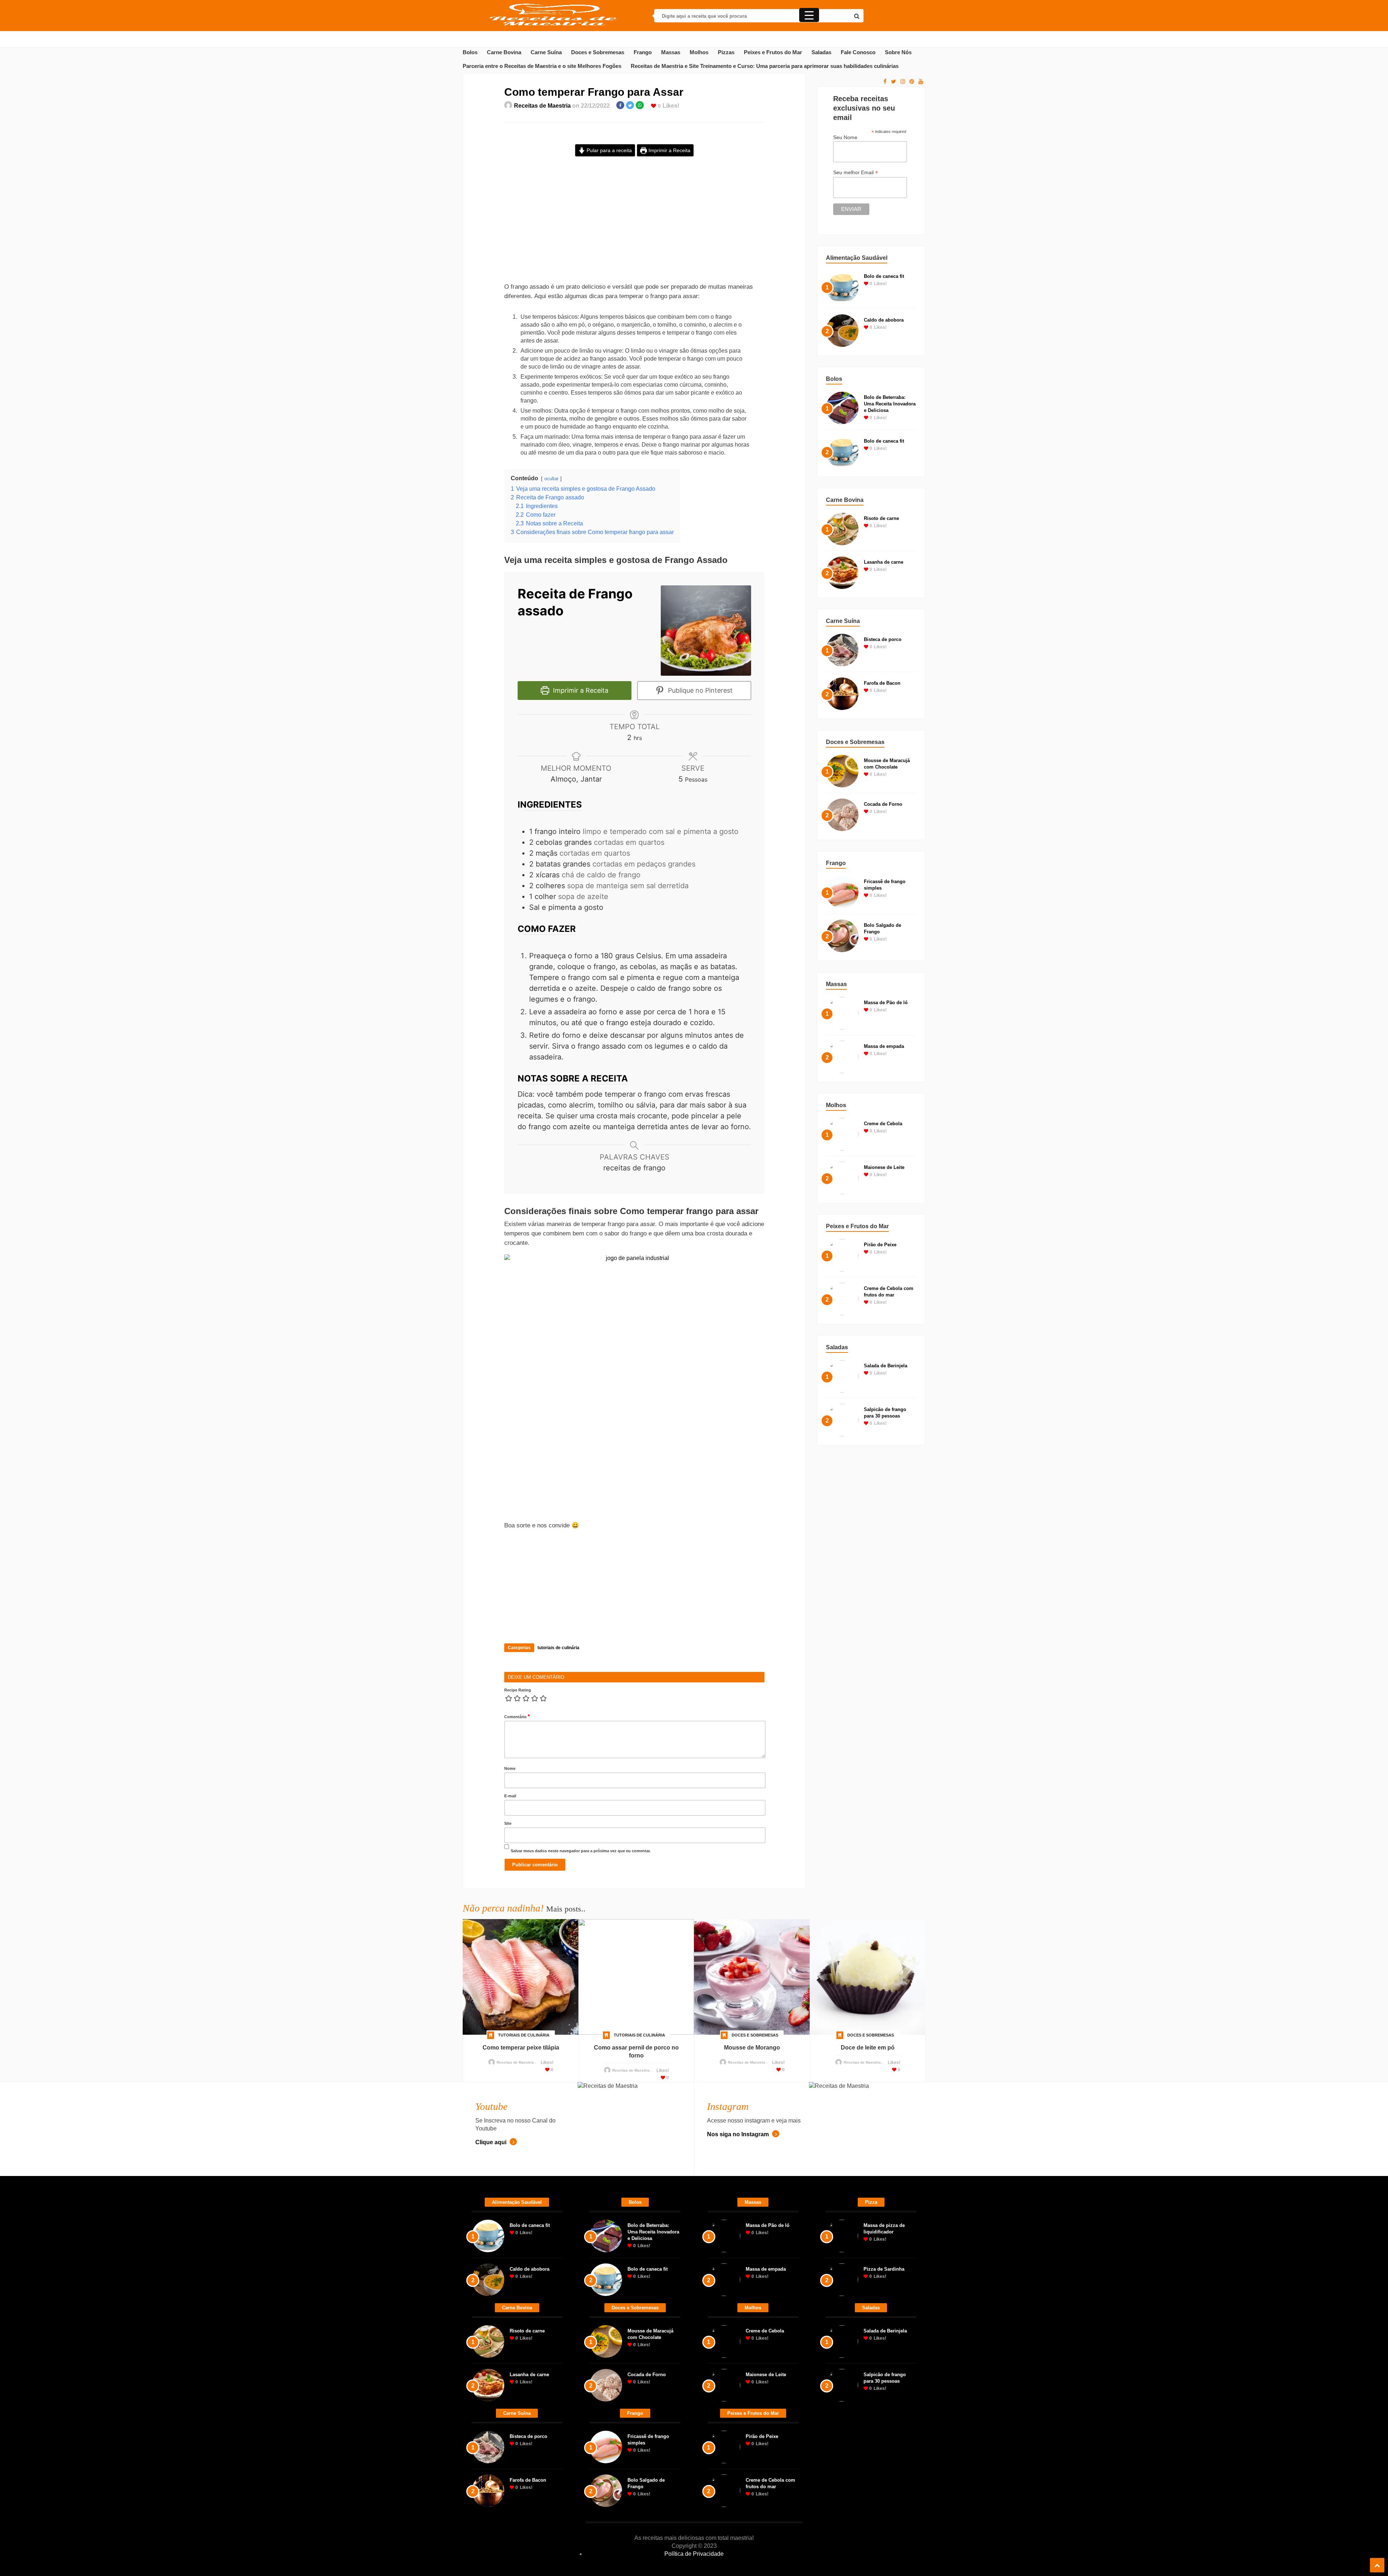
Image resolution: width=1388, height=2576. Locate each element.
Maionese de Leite (884, 1167)
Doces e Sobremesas (598, 52)
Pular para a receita (609, 150)
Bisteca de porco (883, 639)
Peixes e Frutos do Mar (773, 52)
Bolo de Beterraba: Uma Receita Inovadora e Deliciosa (890, 404)
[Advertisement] (634, 225)
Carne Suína (546, 52)
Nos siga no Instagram (739, 2134)
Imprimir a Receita (669, 150)
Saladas (821, 52)
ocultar (551, 479)
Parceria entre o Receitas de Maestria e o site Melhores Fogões (542, 66)
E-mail (510, 1796)
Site (508, 1823)
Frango (643, 52)
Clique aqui (492, 2142)
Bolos (470, 52)
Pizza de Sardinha (884, 2269)
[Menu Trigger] (809, 15)
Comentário (517, 1716)
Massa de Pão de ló (886, 1003)
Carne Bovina (504, 52)
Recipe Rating (518, 1690)
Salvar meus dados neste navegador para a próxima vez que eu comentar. (581, 1851)
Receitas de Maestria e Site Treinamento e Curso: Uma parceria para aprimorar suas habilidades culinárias (765, 66)
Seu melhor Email (856, 173)
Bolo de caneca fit (884, 276)
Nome (510, 1768)
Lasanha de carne (884, 562)
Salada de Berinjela (886, 1366)
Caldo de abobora (884, 320)
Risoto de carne (881, 518)
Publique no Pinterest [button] (699, 690)
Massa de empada (884, 1046)
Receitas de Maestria (542, 106)
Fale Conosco (858, 52)
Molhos (699, 52)
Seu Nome (845, 137)
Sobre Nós (898, 52)
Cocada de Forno (883, 804)
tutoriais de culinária (558, 1648)
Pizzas (726, 52)
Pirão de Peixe (880, 1245)
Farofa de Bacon (882, 683)
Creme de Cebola (883, 1124)
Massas (671, 52)
